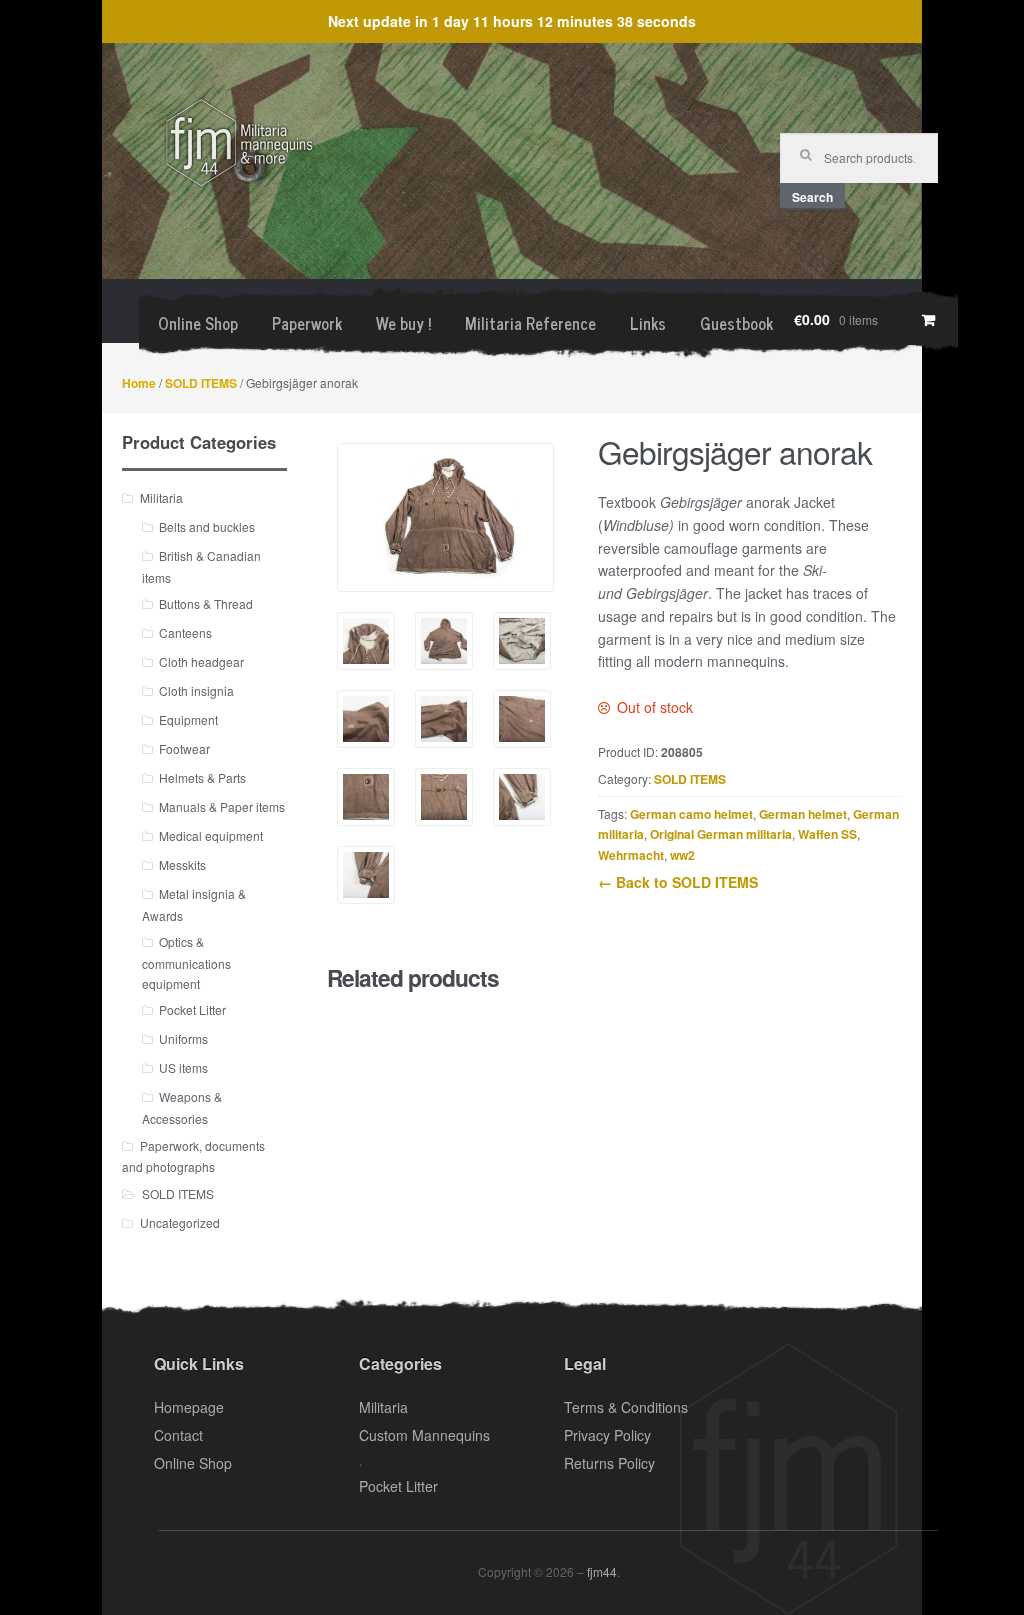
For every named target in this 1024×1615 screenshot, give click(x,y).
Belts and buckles (207, 526)
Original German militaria (721, 834)
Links (648, 323)
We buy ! (403, 323)
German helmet (803, 814)
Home (139, 383)
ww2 (682, 855)
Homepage (189, 1407)
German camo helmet (691, 814)
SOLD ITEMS (201, 383)
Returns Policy (609, 1463)
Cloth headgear (201, 661)
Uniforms (183, 1038)
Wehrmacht (631, 855)
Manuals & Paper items (222, 806)
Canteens (185, 632)
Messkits (182, 864)
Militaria (161, 497)
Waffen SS (827, 834)
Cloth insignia (196, 690)
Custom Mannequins (424, 1435)
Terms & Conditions (626, 1407)
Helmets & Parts (202, 777)
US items (183, 1067)
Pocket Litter (192, 1009)
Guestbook (736, 323)
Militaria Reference (530, 323)
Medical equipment (211, 835)
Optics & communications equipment (186, 962)
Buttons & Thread (206, 603)
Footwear (184, 748)
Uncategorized (180, 1222)
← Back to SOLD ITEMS (678, 882)
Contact (178, 1435)
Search (812, 197)
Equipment (188, 719)
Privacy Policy (607, 1435)
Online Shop (198, 323)
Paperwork (307, 323)
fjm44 (602, 1571)
